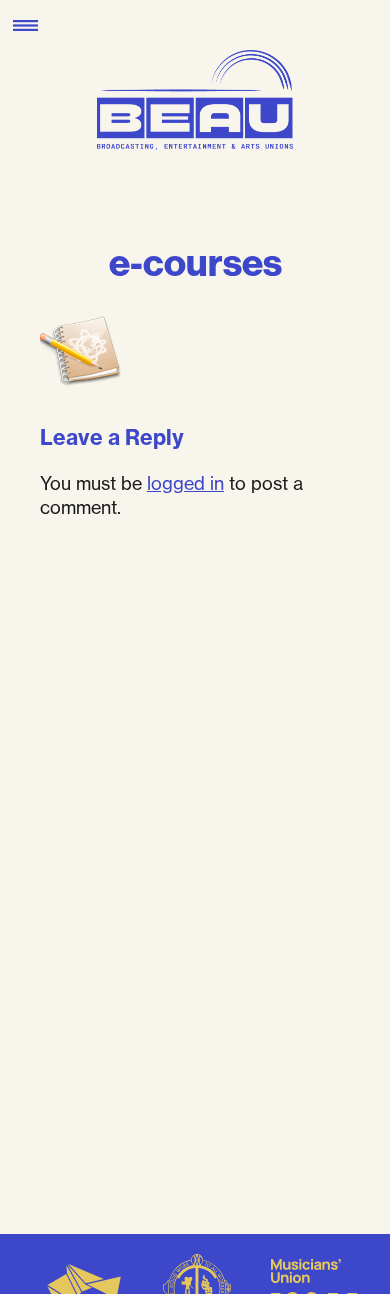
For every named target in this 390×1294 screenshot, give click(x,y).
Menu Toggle (25, 25)
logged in (185, 483)
